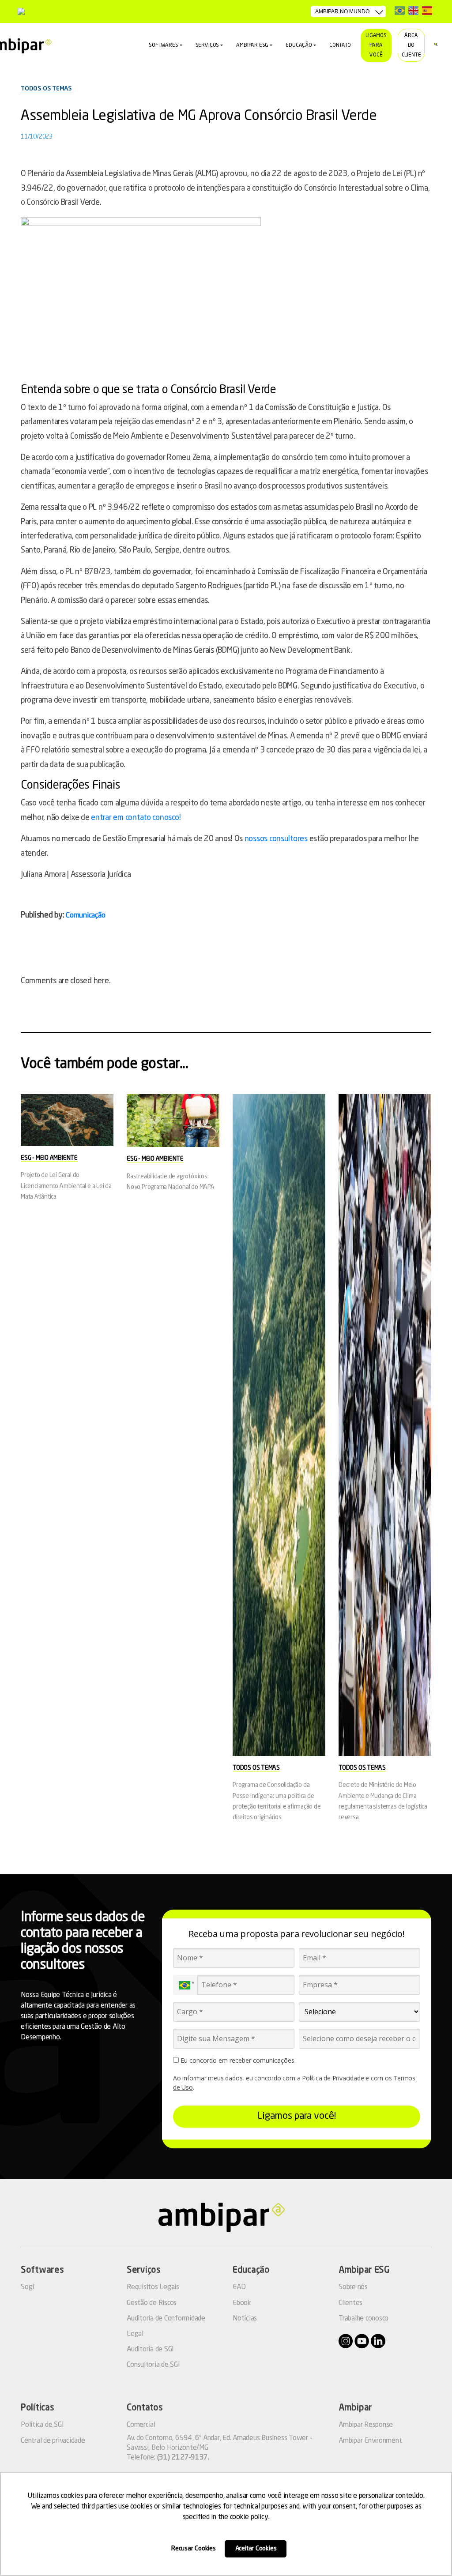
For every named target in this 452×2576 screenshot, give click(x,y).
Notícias (245, 2319)
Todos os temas (46, 89)
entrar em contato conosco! (136, 818)
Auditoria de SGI (150, 2350)
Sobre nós (353, 2287)
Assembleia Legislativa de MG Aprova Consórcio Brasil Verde (199, 117)
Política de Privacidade (333, 2078)
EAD (239, 2287)
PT (400, 10)
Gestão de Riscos (152, 2303)
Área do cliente (411, 45)
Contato (340, 45)
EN (413, 10)
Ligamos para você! (296, 2116)
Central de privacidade (53, 2441)
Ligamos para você (376, 45)
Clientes (350, 2303)
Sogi (27, 2287)
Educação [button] (299, 45)
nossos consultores (276, 839)
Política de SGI (42, 2425)
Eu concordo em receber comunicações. (237, 2061)
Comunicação (85, 916)
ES (427, 10)
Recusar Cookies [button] (194, 2549)
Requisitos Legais (153, 2287)
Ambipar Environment (370, 2441)
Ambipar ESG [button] (252, 45)
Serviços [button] (207, 45)
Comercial (141, 2425)
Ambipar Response (366, 2425)
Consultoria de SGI (153, 2365)
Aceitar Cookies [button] (256, 2549)
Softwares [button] (163, 45)
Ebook (242, 2303)
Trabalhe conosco (363, 2319)
